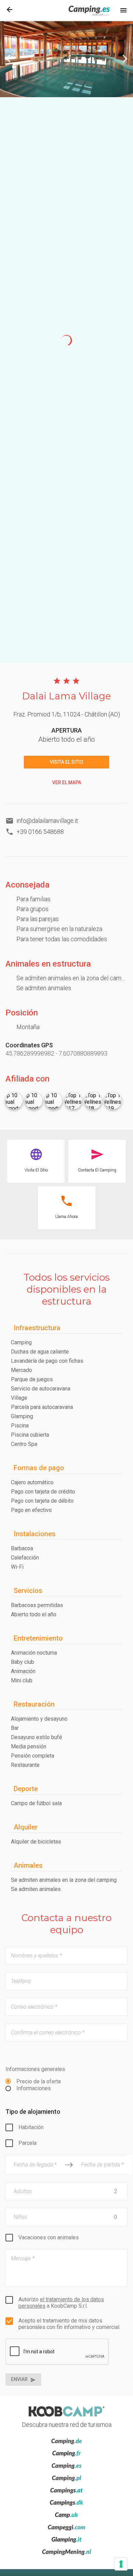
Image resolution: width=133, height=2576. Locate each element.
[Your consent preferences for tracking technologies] (121, 2564)
